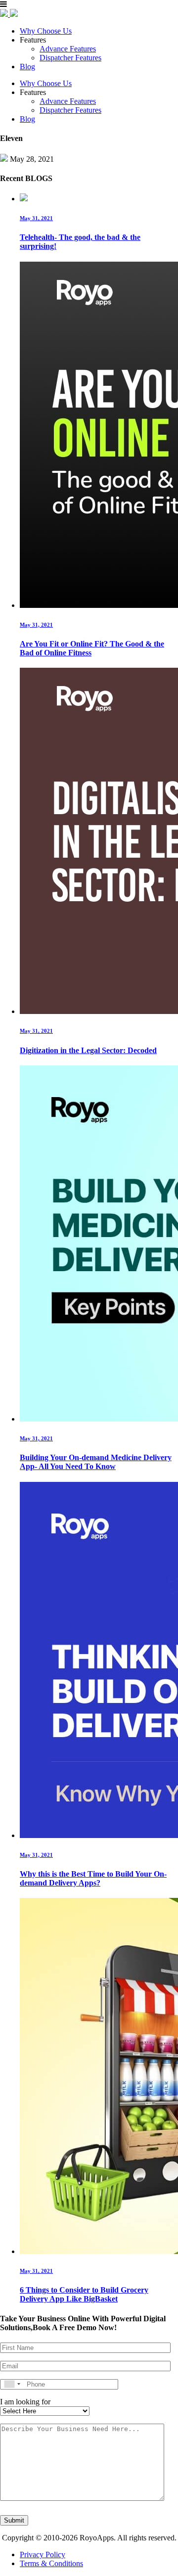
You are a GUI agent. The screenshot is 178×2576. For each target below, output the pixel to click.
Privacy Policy (43, 2554)
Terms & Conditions (51, 2563)
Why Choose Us (46, 31)
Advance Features (68, 49)
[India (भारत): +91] (12, 2384)
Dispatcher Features (70, 58)
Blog (27, 67)
